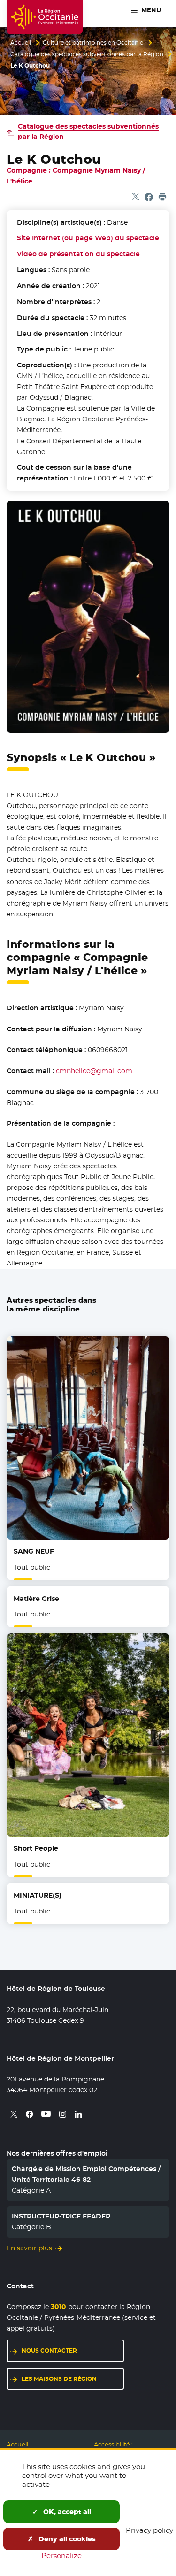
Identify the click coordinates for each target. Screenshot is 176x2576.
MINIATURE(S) (38, 1895)
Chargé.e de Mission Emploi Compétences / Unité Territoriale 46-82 (86, 2174)
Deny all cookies (66, 2539)
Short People (36, 1848)
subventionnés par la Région (88, 131)
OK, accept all (66, 2512)
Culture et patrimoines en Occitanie (93, 43)
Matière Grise (36, 1599)
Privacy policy (149, 2530)
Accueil (21, 43)
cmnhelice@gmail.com (94, 1071)
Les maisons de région (59, 2379)
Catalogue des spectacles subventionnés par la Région (87, 54)
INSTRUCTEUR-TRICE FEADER (61, 2216)
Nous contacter (49, 2351)
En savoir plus (29, 2248)
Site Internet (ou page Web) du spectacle (88, 238)
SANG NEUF (34, 1551)
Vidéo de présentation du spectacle (78, 254)
